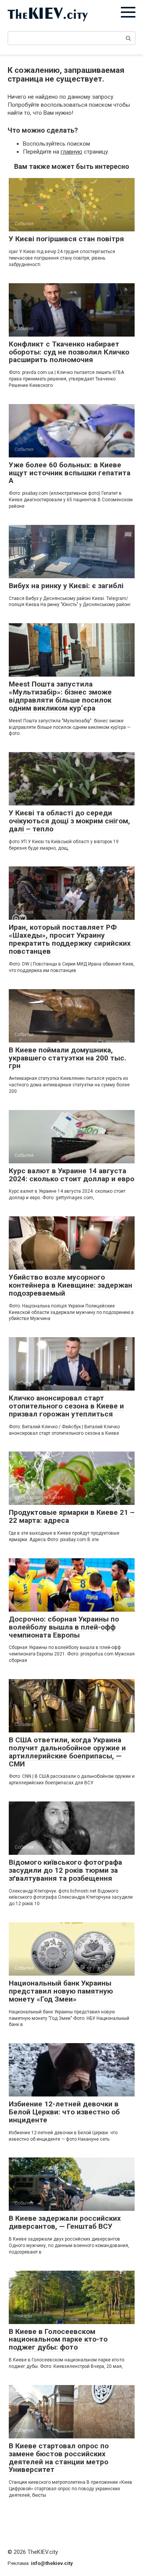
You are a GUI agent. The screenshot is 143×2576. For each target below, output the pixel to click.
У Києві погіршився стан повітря (66, 239)
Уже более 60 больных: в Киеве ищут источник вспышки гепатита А (70, 473)
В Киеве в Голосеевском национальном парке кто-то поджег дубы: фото (58, 2339)
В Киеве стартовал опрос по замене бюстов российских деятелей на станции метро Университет (59, 2458)
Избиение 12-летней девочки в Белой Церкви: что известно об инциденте (64, 2112)
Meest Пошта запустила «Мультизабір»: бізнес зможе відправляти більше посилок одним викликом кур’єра (60, 696)
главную (71, 152)
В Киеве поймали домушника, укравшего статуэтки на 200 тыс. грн (67, 1058)
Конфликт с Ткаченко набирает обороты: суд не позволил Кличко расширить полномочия (69, 352)
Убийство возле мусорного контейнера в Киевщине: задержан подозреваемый (71, 1285)
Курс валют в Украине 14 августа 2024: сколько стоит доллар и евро (71, 1175)
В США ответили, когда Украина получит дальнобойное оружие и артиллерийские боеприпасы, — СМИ (67, 1752)
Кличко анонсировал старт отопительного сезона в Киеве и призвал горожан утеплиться (66, 1406)
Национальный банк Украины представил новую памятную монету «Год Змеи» (61, 1991)
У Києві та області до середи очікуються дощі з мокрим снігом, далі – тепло (69, 821)
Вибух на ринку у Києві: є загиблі (66, 586)
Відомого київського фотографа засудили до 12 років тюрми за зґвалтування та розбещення (65, 1870)
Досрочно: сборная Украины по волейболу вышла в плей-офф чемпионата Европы (64, 1627)
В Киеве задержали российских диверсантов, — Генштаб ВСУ (65, 2222)
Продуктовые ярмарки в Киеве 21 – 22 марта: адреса (72, 1516)
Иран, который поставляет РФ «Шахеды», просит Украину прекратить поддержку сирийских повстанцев (70, 939)
